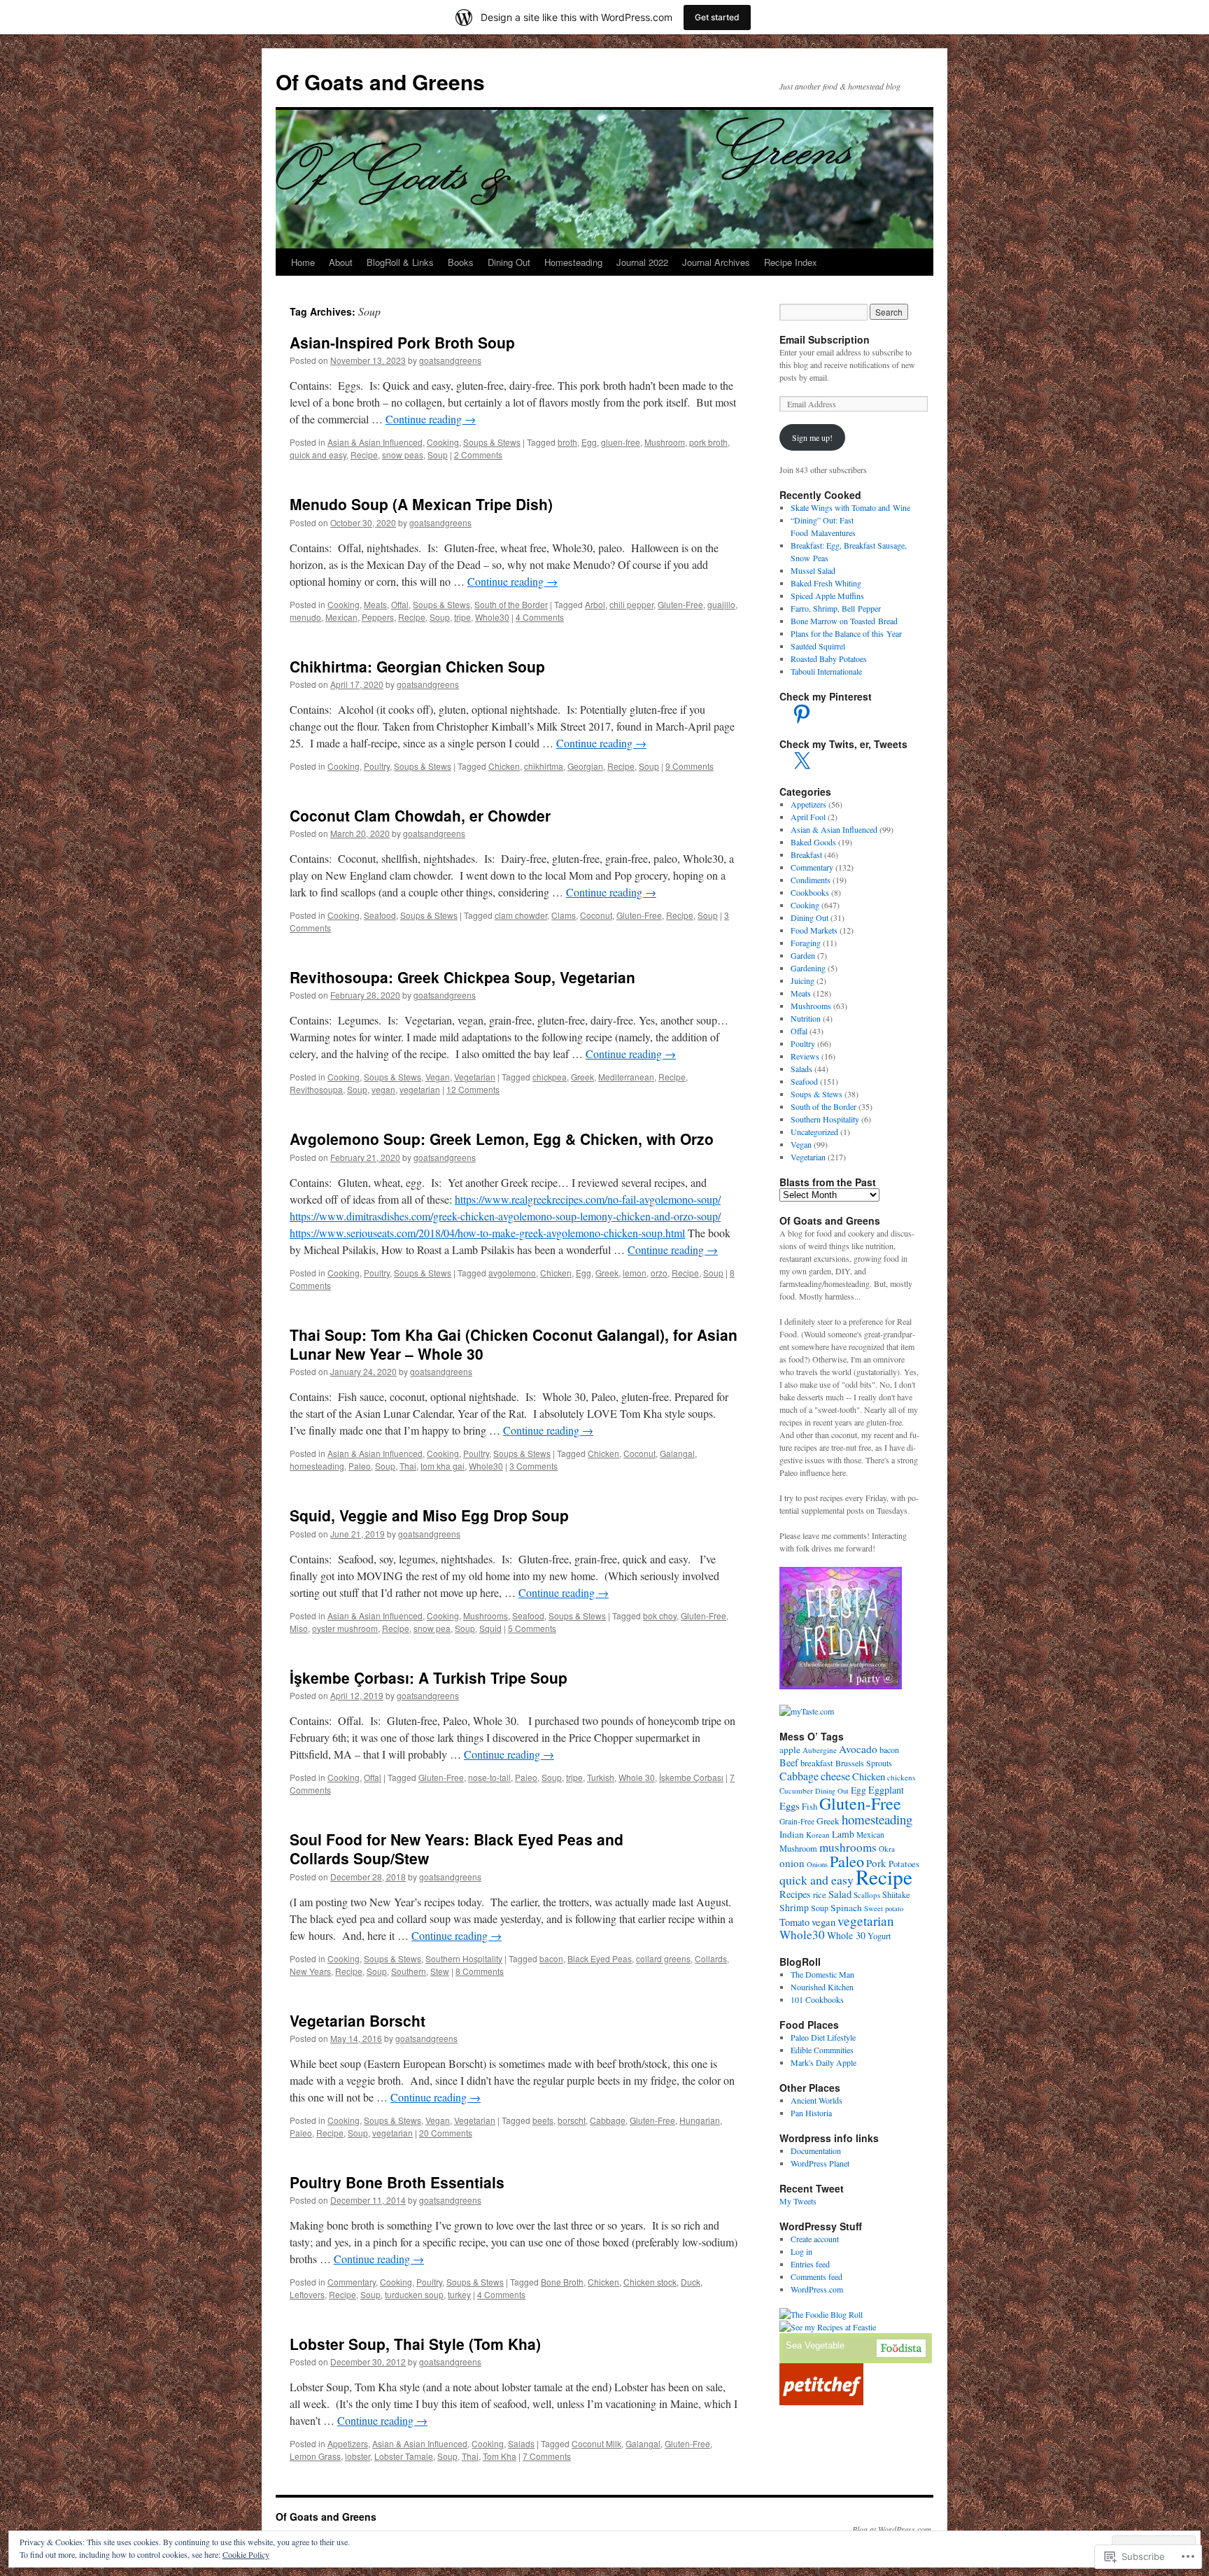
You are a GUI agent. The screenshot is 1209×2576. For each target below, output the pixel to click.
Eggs (790, 1806)
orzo (659, 1273)
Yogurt (879, 1936)
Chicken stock (650, 2282)
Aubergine (820, 1750)
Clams (564, 915)
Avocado (858, 1749)
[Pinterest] (802, 714)
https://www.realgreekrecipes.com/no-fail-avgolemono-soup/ (588, 1199)
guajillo (721, 604)
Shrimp (794, 1907)
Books (461, 262)
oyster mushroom (345, 1628)
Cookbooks (810, 892)
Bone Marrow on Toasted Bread (844, 621)
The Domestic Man (822, 1974)
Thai (408, 1466)
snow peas (403, 455)
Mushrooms (486, 1616)
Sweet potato (884, 1908)
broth (567, 442)
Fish (809, 1807)
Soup (438, 455)
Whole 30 (637, 1777)
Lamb (843, 1834)
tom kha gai (443, 1466)
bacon (551, 1958)
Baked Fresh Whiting (826, 583)
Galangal (677, 1453)
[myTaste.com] (807, 1711)
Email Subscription (825, 339)
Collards (711, 1958)
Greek (582, 1077)
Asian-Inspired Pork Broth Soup (402, 342)
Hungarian (700, 2120)
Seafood (380, 915)
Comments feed (816, 2276)
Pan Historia (811, 2113)
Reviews (805, 1056)
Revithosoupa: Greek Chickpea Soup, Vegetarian (462, 977)
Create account (815, 2239)
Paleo (360, 1466)
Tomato (794, 1922)
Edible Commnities (822, 2050)
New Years (310, 1971)
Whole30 (492, 617)
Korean (818, 1835)
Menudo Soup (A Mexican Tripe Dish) (421, 504)
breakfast (817, 1763)
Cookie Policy (246, 2554)
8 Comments (480, 1971)
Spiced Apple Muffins (827, 596)
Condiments (811, 880)
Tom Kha (500, 2456)
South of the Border (511, 604)
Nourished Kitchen (822, 1987)
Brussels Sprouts (864, 1763)
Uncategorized (814, 1132)
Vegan (438, 1077)
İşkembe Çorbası (691, 1777)
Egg (589, 442)
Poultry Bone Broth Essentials (397, 2182)
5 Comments (532, 1628)
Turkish (601, 1777)
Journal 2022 (642, 262)
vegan (383, 1089)
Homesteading (573, 262)
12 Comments (473, 1089)
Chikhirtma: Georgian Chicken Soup (417, 666)
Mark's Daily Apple (823, 2062)
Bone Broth (562, 2282)
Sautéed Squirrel (818, 646)
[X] (802, 761)
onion (792, 1863)
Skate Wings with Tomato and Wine (850, 507)
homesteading (317, 1466)
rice (820, 1895)
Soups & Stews (492, 442)
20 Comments (446, 2133)
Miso (299, 1628)
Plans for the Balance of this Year (846, 633)
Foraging (806, 943)
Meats (375, 604)
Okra (887, 1849)
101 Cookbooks (817, 1999)
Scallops (867, 1895)
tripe (462, 617)
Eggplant (886, 1790)
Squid (490, 1628)
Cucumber (796, 1790)
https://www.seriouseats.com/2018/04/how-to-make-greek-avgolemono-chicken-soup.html (487, 1233)
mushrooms (848, 1847)
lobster (358, 2456)
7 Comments (547, 2456)
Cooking (443, 442)
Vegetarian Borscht (358, 2020)
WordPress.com (817, 2289)
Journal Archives (716, 262)
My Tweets (798, 2201)
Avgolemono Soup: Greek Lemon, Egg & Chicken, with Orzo (502, 1139)
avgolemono (512, 1273)
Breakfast (806, 854)
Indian (792, 1834)
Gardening (808, 968)
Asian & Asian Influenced (375, 442)
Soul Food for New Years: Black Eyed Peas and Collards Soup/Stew (457, 1849)
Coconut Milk (596, 2443)
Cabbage (608, 2120)
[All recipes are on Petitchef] (821, 2402)
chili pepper (631, 604)
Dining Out (509, 262)
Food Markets (814, 930)
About (341, 262)
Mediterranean (626, 1077)
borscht (572, 2120)
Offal (400, 604)
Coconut (596, 915)
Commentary (352, 2282)
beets (543, 2120)
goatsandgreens (450, 360)
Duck (691, 2282)
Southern (409, 1971)
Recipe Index (791, 262)
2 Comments (478, 455)
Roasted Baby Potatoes (829, 659)
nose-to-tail (489, 1777)
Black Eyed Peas (600, 1958)
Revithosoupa (316, 1089)
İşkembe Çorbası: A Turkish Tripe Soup (429, 1677)
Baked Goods (813, 842)
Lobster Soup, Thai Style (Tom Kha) (415, 2344)
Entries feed (810, 2264)
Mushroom (665, 442)
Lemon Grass (315, 2456)
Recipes (795, 1894)
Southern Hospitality (464, 1958)
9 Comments (690, 766)
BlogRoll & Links (400, 262)
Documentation (816, 2151)
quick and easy (318, 455)
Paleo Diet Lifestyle (823, 2037)
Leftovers (307, 2294)
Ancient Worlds (816, 2100)
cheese (835, 1776)
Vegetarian (475, 1077)
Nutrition (806, 1018)
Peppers (378, 617)
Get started (717, 17)
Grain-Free (797, 1821)
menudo (305, 617)
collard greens (663, 1958)
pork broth (708, 442)
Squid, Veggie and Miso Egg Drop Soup (429, 1515)
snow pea (432, 1628)
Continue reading (431, 419)
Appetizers (348, 2443)
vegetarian (420, 1089)
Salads (521, 2443)
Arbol (595, 604)
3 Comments (533, 1466)
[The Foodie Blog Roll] (821, 2314)
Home (303, 262)
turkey (459, 2294)
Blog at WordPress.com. (893, 2529)
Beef (789, 1762)
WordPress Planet (820, 2163)
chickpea (550, 1077)
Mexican (341, 617)
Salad (840, 1894)
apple (790, 1750)
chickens (901, 1777)
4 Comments (540, 617)
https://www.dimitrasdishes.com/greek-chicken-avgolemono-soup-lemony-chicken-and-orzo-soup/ (505, 1216)
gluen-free (621, 442)
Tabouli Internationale (826, 671)
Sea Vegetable (815, 2345)
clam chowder (521, 915)
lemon (635, 1273)
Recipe (364, 455)
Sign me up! (812, 437)
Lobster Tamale (404, 2456)
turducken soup (414, 2294)
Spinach (846, 1908)
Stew (440, 1971)
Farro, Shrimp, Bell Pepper (836, 608)
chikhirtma (544, 766)
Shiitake (896, 1895)
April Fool (808, 817)
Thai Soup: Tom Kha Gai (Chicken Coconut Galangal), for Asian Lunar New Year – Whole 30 (514, 1344)
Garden (803, 955)
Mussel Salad (813, 570)
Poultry (377, 766)
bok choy (660, 1616)
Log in (801, 2251)
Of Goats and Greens (380, 82)
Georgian (585, 766)
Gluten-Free (680, 604)
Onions (817, 1864)
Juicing (803, 980)
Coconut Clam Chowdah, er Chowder (420, 815)
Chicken (504, 766)
